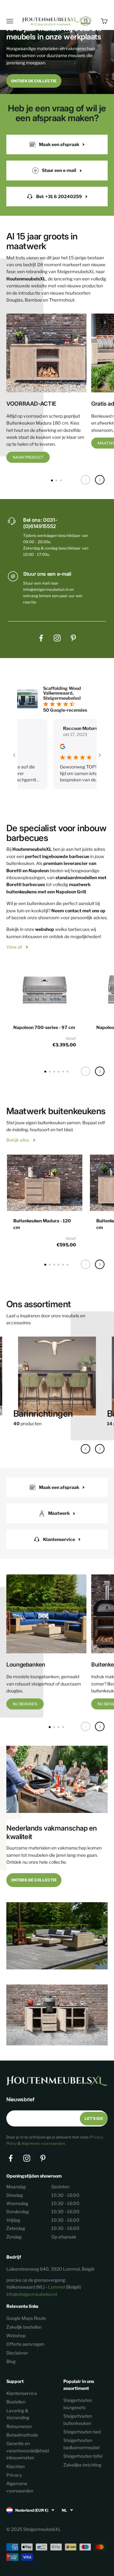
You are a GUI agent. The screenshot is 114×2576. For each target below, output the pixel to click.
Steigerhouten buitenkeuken (78, 2419)
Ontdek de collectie (34, 81)
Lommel (57, 2287)
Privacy (14, 2475)
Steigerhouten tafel (83, 2456)
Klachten (16, 2466)
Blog (11, 2361)
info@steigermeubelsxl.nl (32, 2294)
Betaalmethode (22, 2435)
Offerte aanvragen (25, 2344)
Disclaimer (17, 2353)
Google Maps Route (26, 2318)
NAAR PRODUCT (28, 457)
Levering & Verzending (18, 2414)
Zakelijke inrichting (82, 2465)
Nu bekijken (25, 1704)
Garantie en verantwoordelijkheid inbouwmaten (28, 2450)
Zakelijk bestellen (24, 2327)
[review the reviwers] (44, 747)
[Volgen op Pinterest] (73, 638)
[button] (100, 480)
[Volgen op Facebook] (41, 638)
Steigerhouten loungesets (78, 2404)
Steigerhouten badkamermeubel (81, 2444)
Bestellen (16, 2402)
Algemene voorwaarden (43, 2143)
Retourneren (19, 2426)
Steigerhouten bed (82, 2432)
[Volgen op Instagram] (57, 638)
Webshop (16, 2335)
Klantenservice (22, 2393)
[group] (57, 1384)
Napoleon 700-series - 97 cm (44, 1027)
